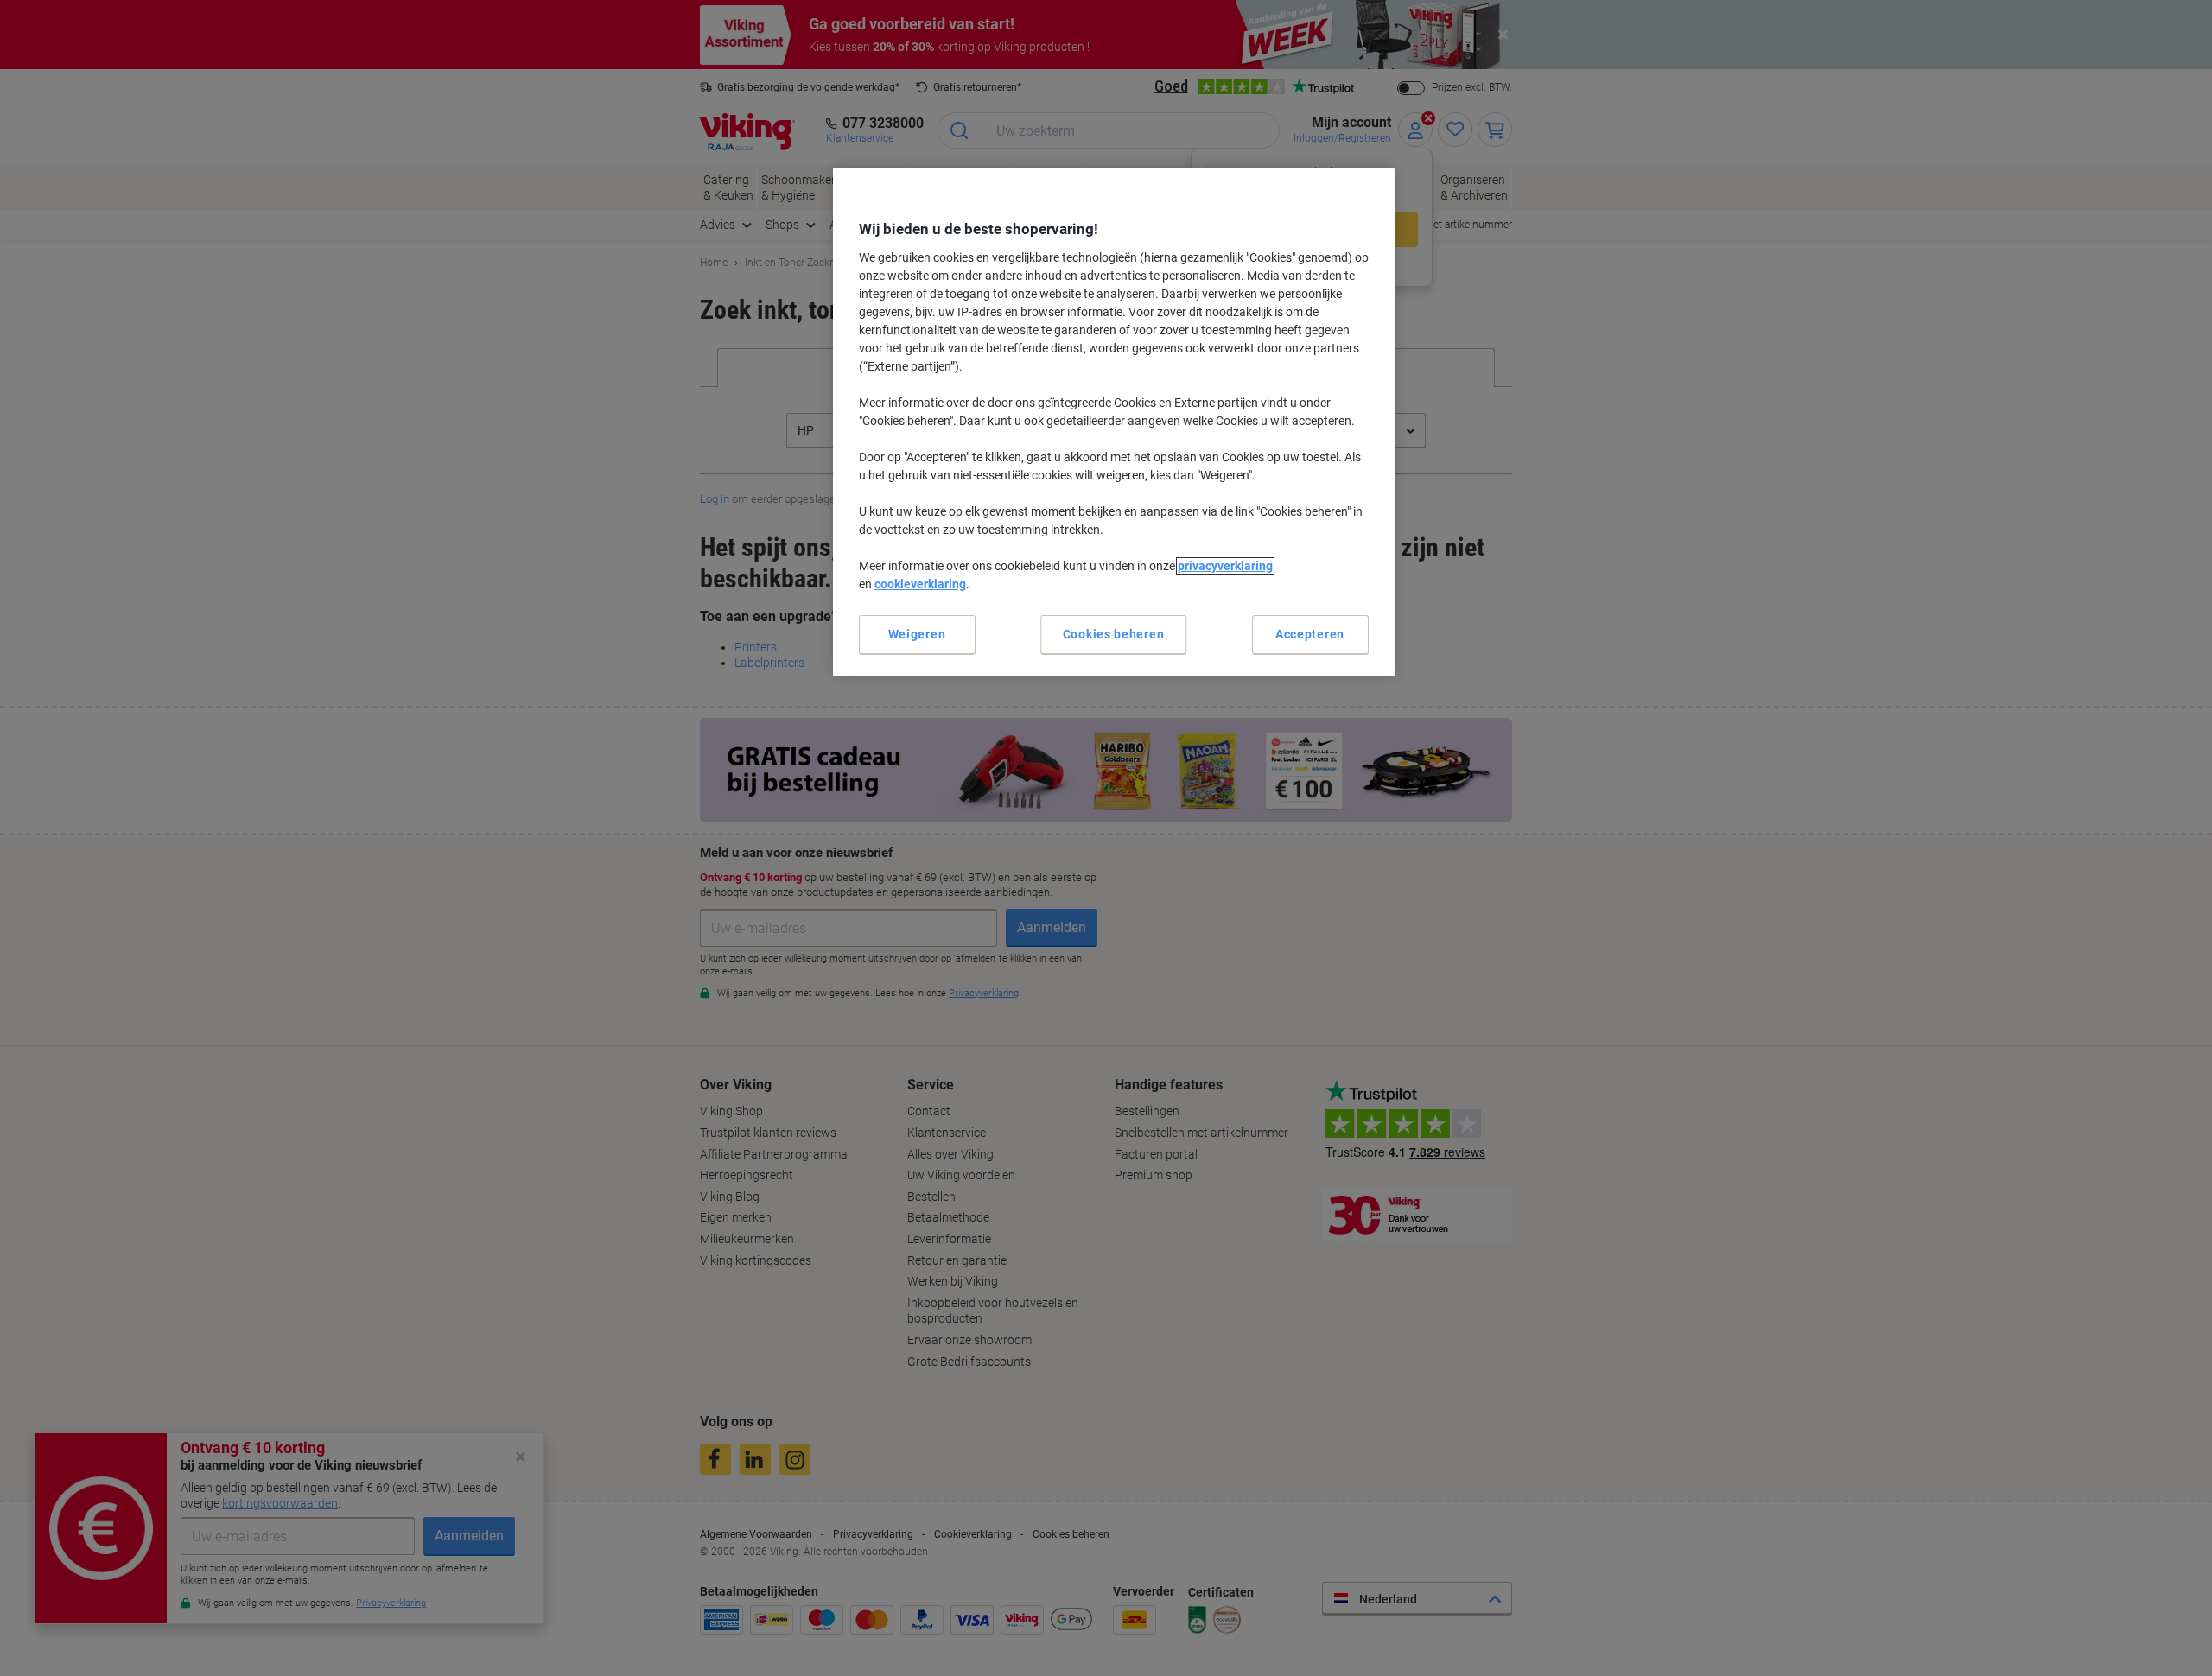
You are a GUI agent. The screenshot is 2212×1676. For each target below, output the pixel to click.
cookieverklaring (920, 584)
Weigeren (917, 634)
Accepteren (1310, 634)
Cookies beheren (1114, 634)
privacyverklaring (1225, 566)
